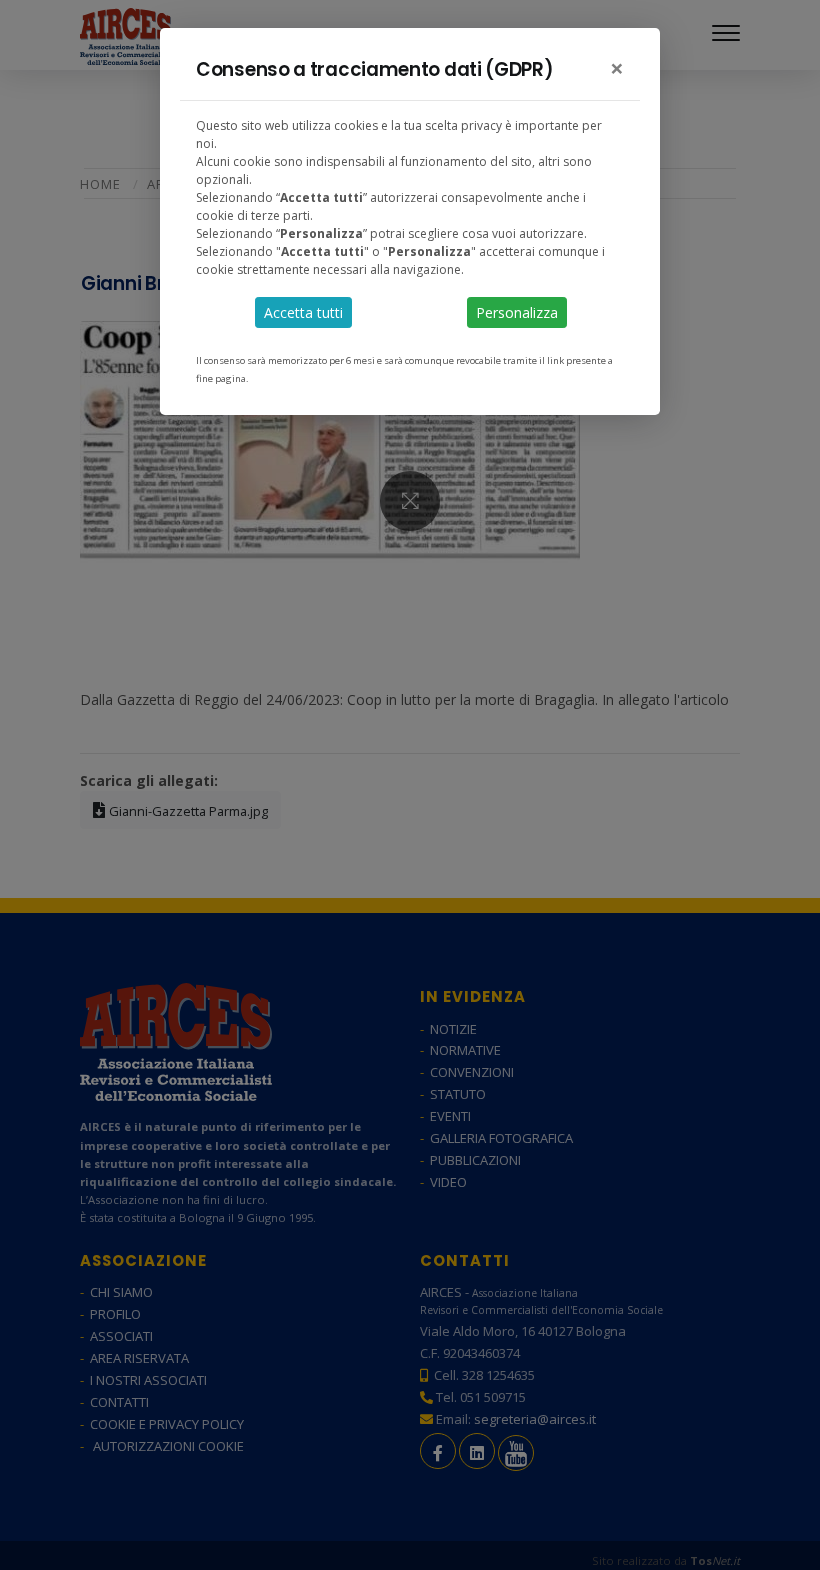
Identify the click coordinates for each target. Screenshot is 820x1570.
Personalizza (517, 312)
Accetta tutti (303, 312)
